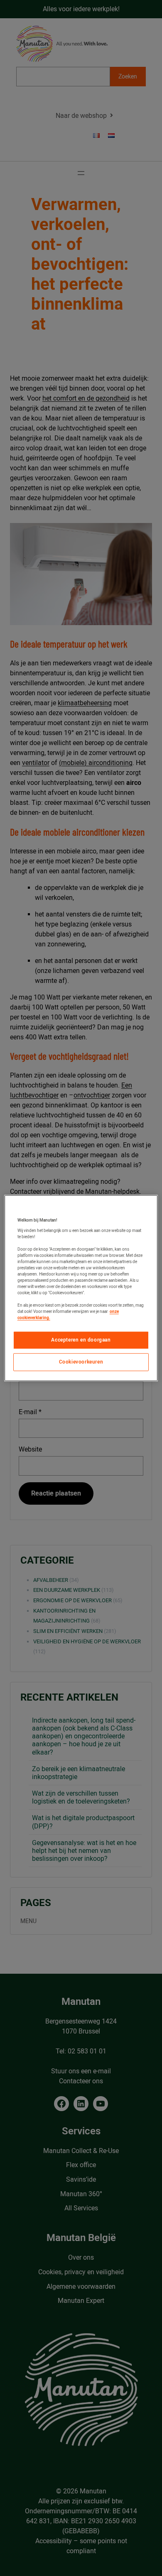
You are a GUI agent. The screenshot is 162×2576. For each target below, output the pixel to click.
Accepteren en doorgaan (81, 1340)
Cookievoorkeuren (81, 1362)
